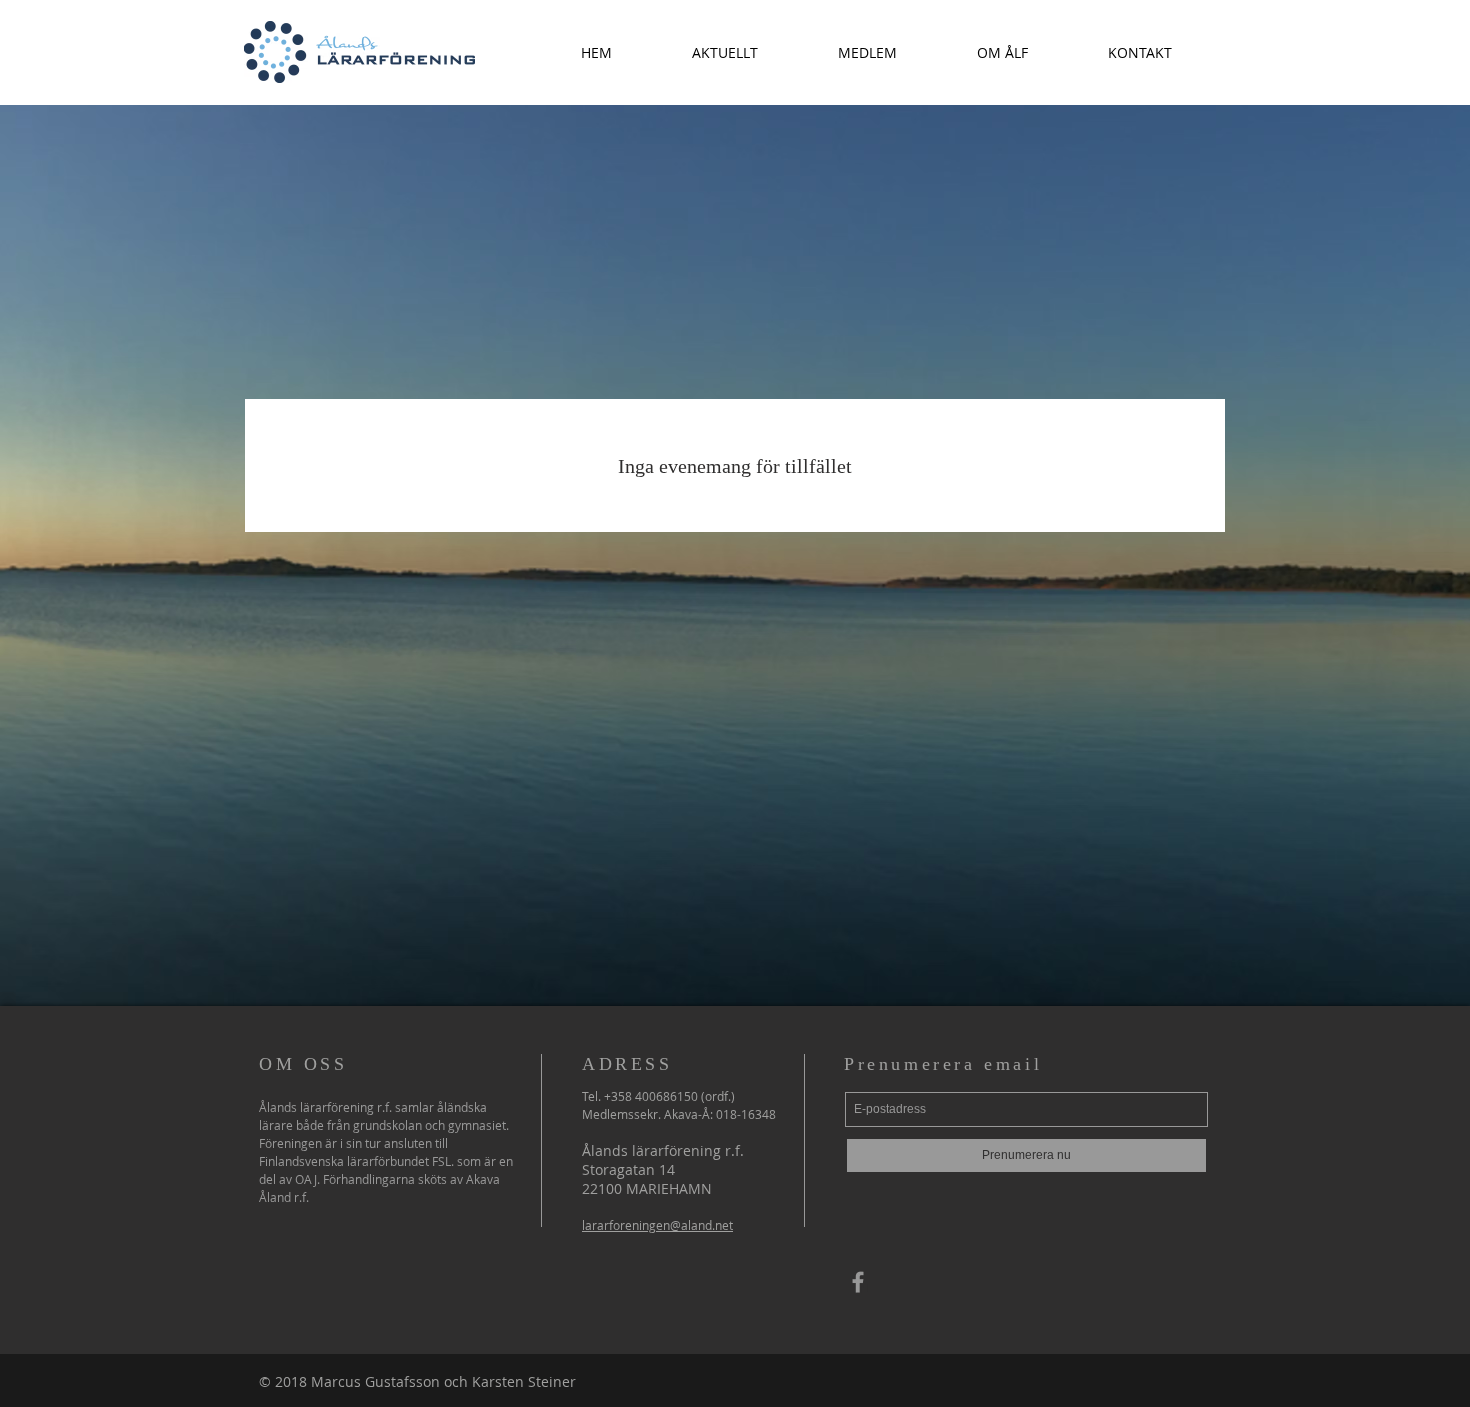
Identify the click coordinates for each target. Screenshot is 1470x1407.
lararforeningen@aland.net (657, 1225)
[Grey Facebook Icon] (858, 1282)
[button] (725, 52)
